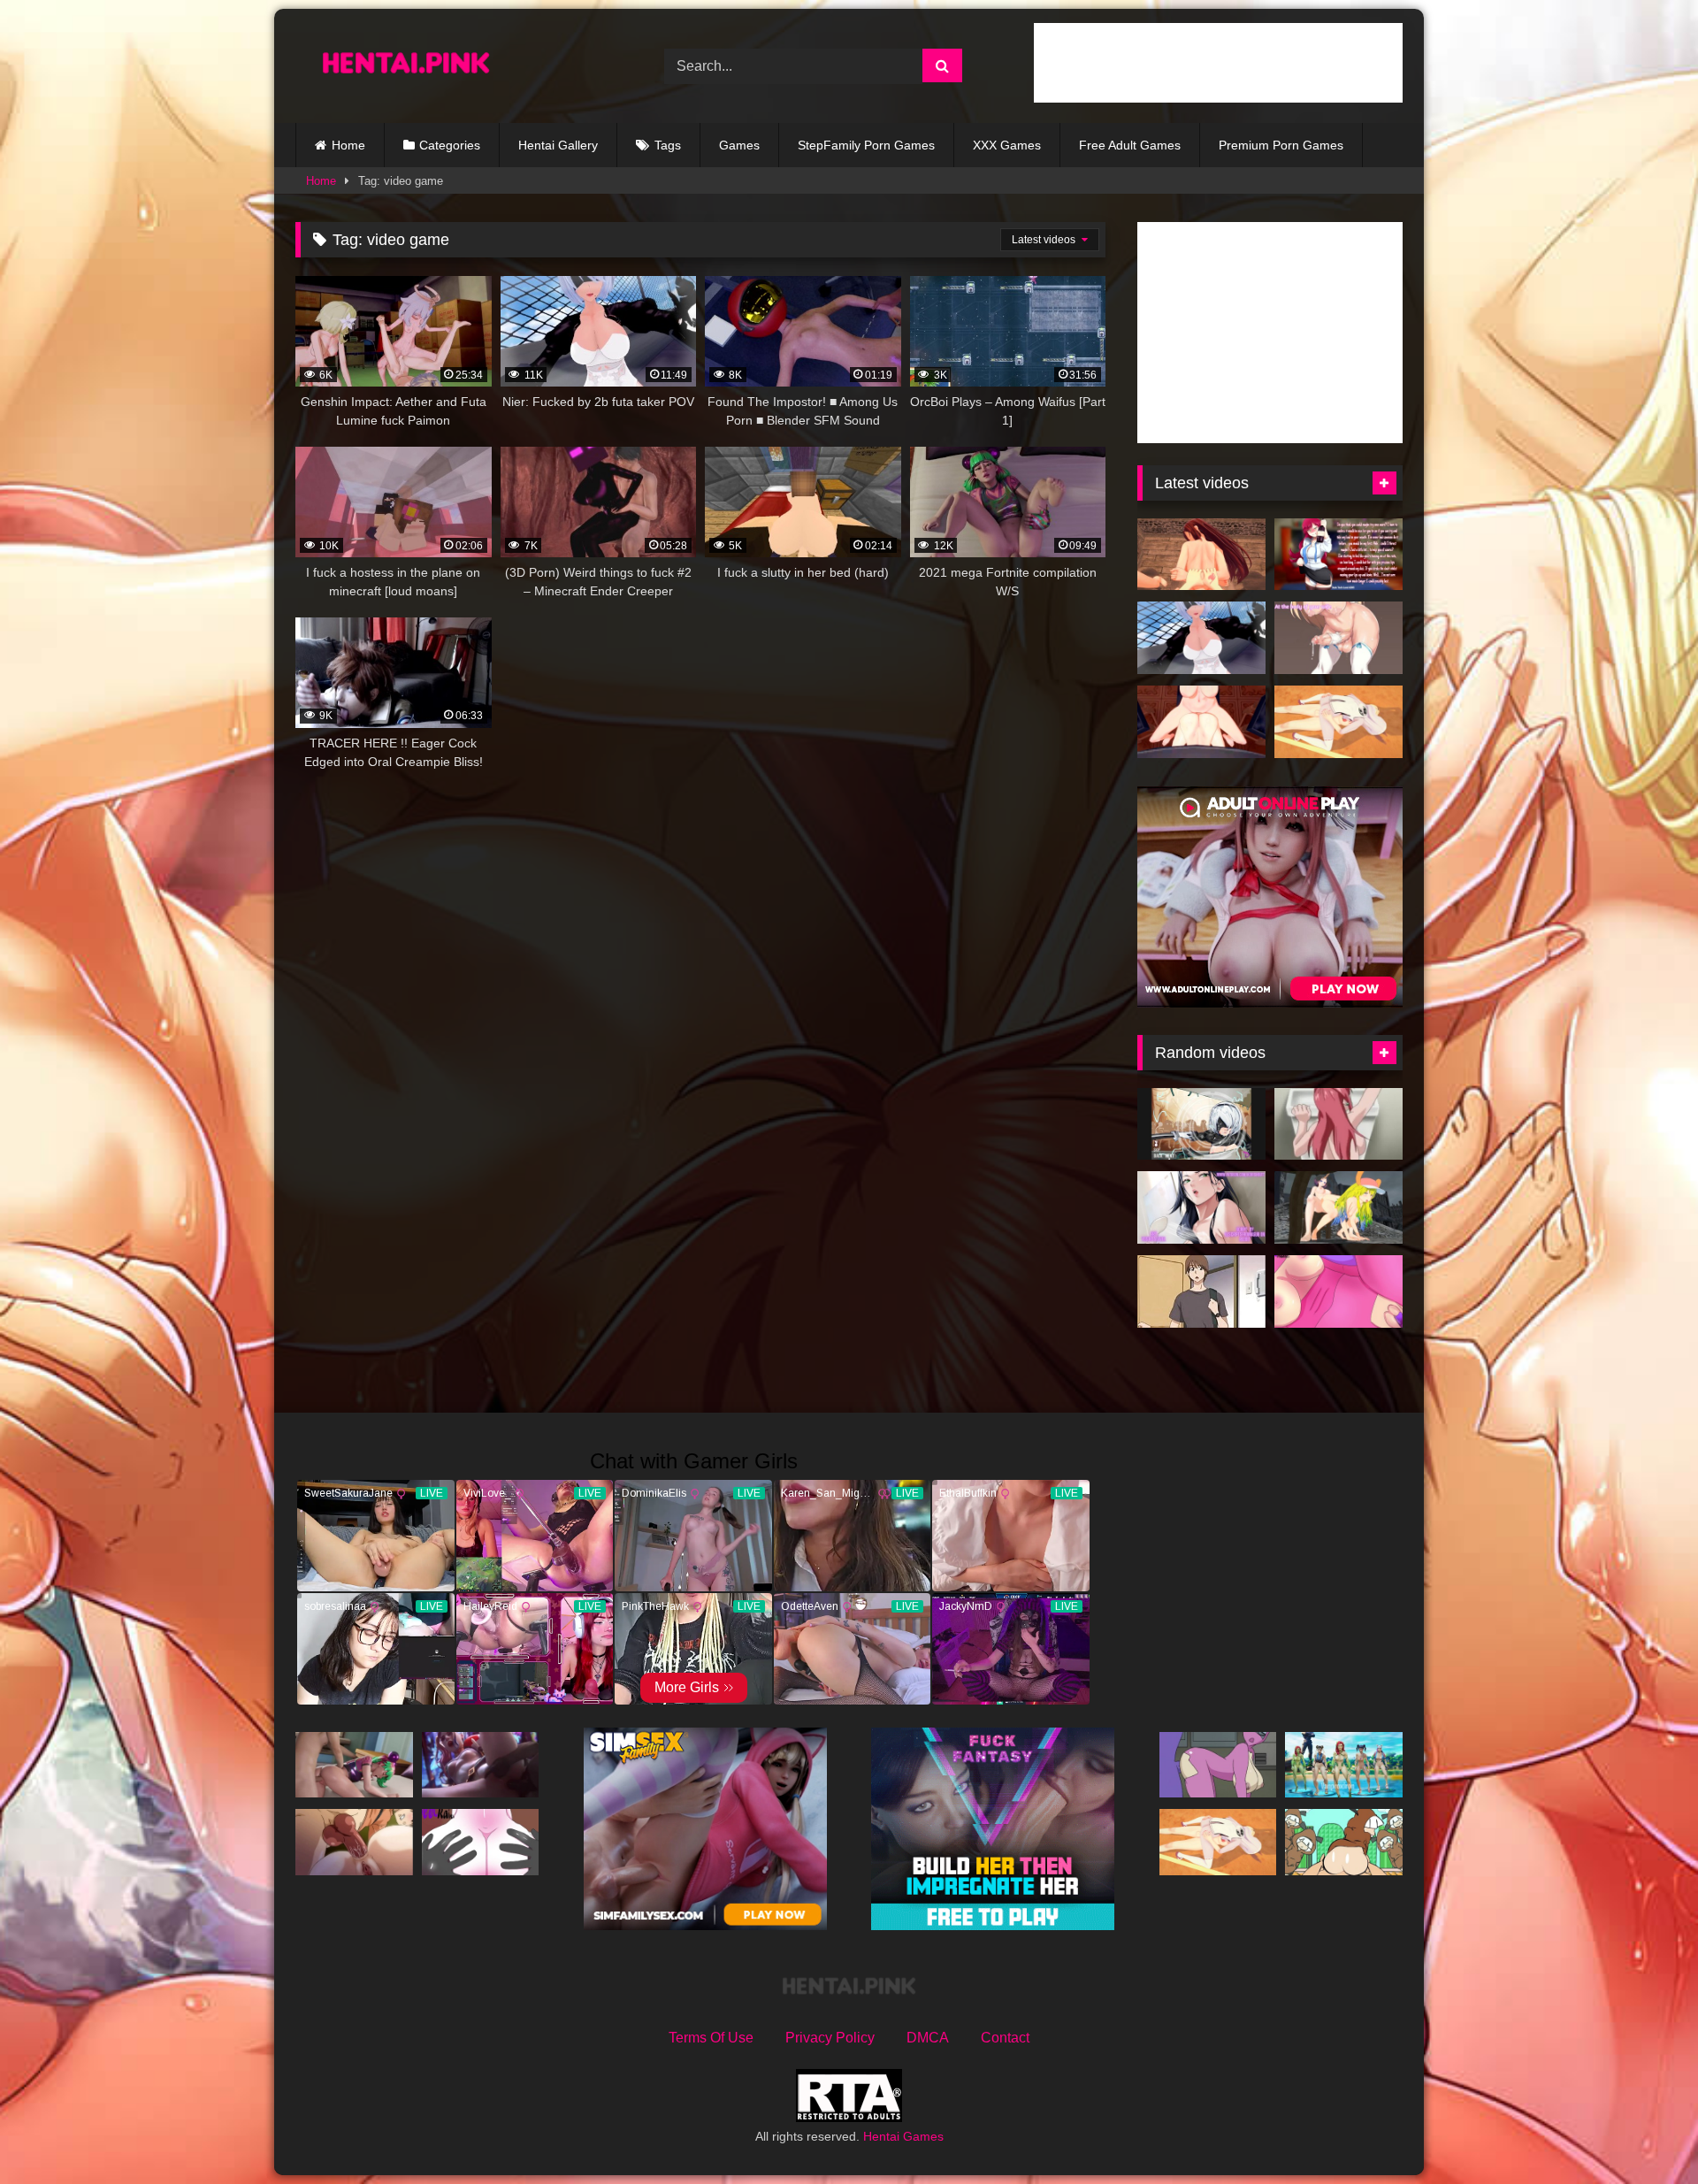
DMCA (928, 2038)
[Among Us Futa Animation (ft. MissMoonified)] (1218, 1765)
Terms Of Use (711, 2038)
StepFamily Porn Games (866, 145)
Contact (1005, 2038)
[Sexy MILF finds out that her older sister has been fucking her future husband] (354, 1842)
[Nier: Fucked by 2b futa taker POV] (1201, 638)
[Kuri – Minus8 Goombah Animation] (1344, 1842)
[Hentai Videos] (406, 66)
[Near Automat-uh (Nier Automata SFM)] (1201, 1124)
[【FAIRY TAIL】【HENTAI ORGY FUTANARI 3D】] (1201, 555)
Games (739, 145)
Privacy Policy (830, 2038)
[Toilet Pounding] (1339, 1124)
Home (348, 145)
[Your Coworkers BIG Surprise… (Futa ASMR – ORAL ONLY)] (1339, 555)
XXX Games (1007, 145)
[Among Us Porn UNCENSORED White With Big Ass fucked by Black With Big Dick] (481, 1842)
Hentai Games (903, 2136)
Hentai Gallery (558, 145)
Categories (450, 145)
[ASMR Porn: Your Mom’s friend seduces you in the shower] (1201, 1207)
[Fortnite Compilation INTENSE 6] (481, 1765)
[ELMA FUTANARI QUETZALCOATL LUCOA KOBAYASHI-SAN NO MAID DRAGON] (1339, 1207)
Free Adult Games (1130, 145)
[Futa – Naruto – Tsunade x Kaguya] (1339, 722)
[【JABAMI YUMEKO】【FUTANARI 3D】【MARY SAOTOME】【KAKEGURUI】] (1201, 722)
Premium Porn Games (1281, 145)
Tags (668, 145)
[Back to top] (1643, 2131)
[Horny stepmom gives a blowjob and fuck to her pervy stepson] (1201, 1291)
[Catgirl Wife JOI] (1339, 638)
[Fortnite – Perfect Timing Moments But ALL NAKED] (1344, 1765)
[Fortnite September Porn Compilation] (354, 1765)
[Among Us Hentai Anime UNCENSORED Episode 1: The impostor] (1339, 1291)
